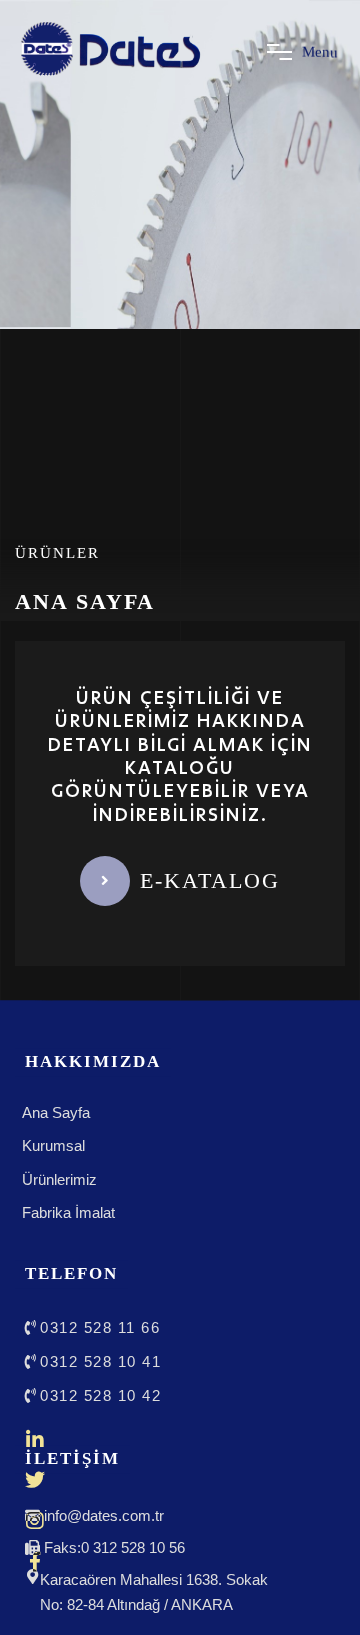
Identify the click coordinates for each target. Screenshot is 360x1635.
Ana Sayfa (56, 1112)
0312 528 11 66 (100, 1327)
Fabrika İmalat (68, 1212)
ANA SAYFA (85, 601)
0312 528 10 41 (100, 1361)
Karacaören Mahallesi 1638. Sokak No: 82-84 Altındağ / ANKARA (154, 1593)
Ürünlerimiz (59, 1179)
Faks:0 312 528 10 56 (114, 1548)
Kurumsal (53, 1145)
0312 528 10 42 (100, 1395)
